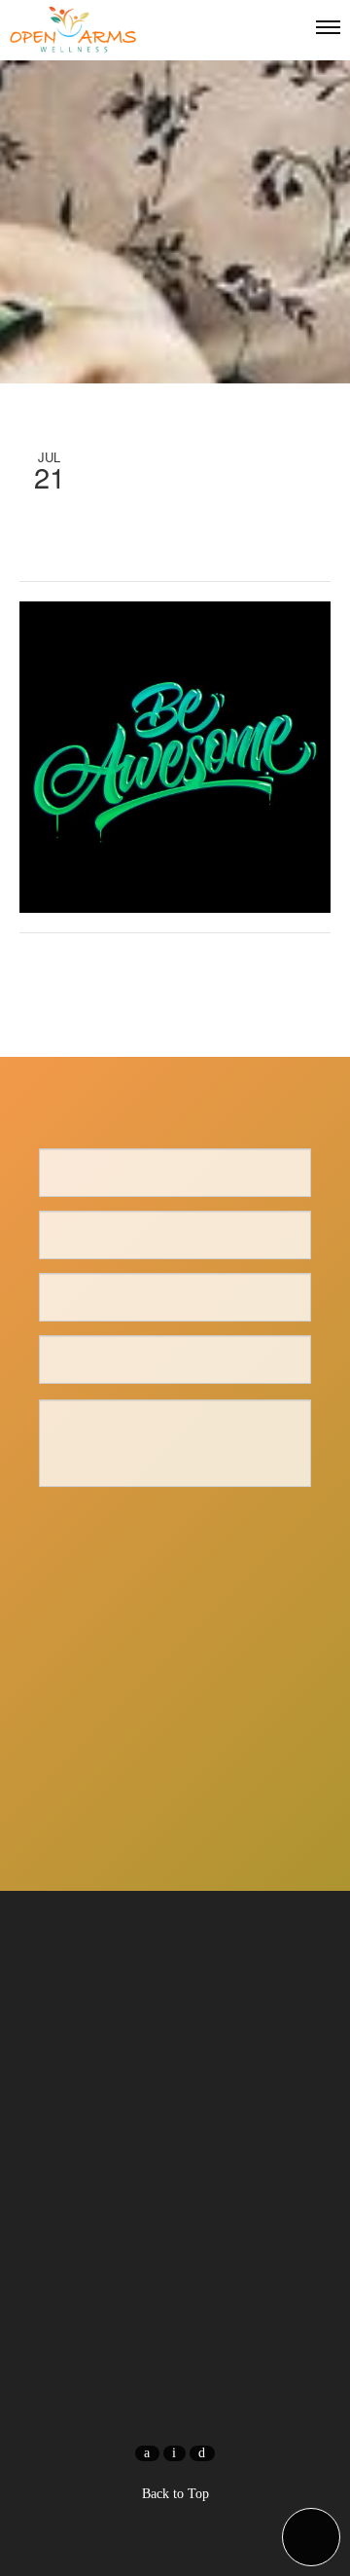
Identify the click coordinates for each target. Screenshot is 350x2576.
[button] (311, 2537)
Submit (175, 1527)
